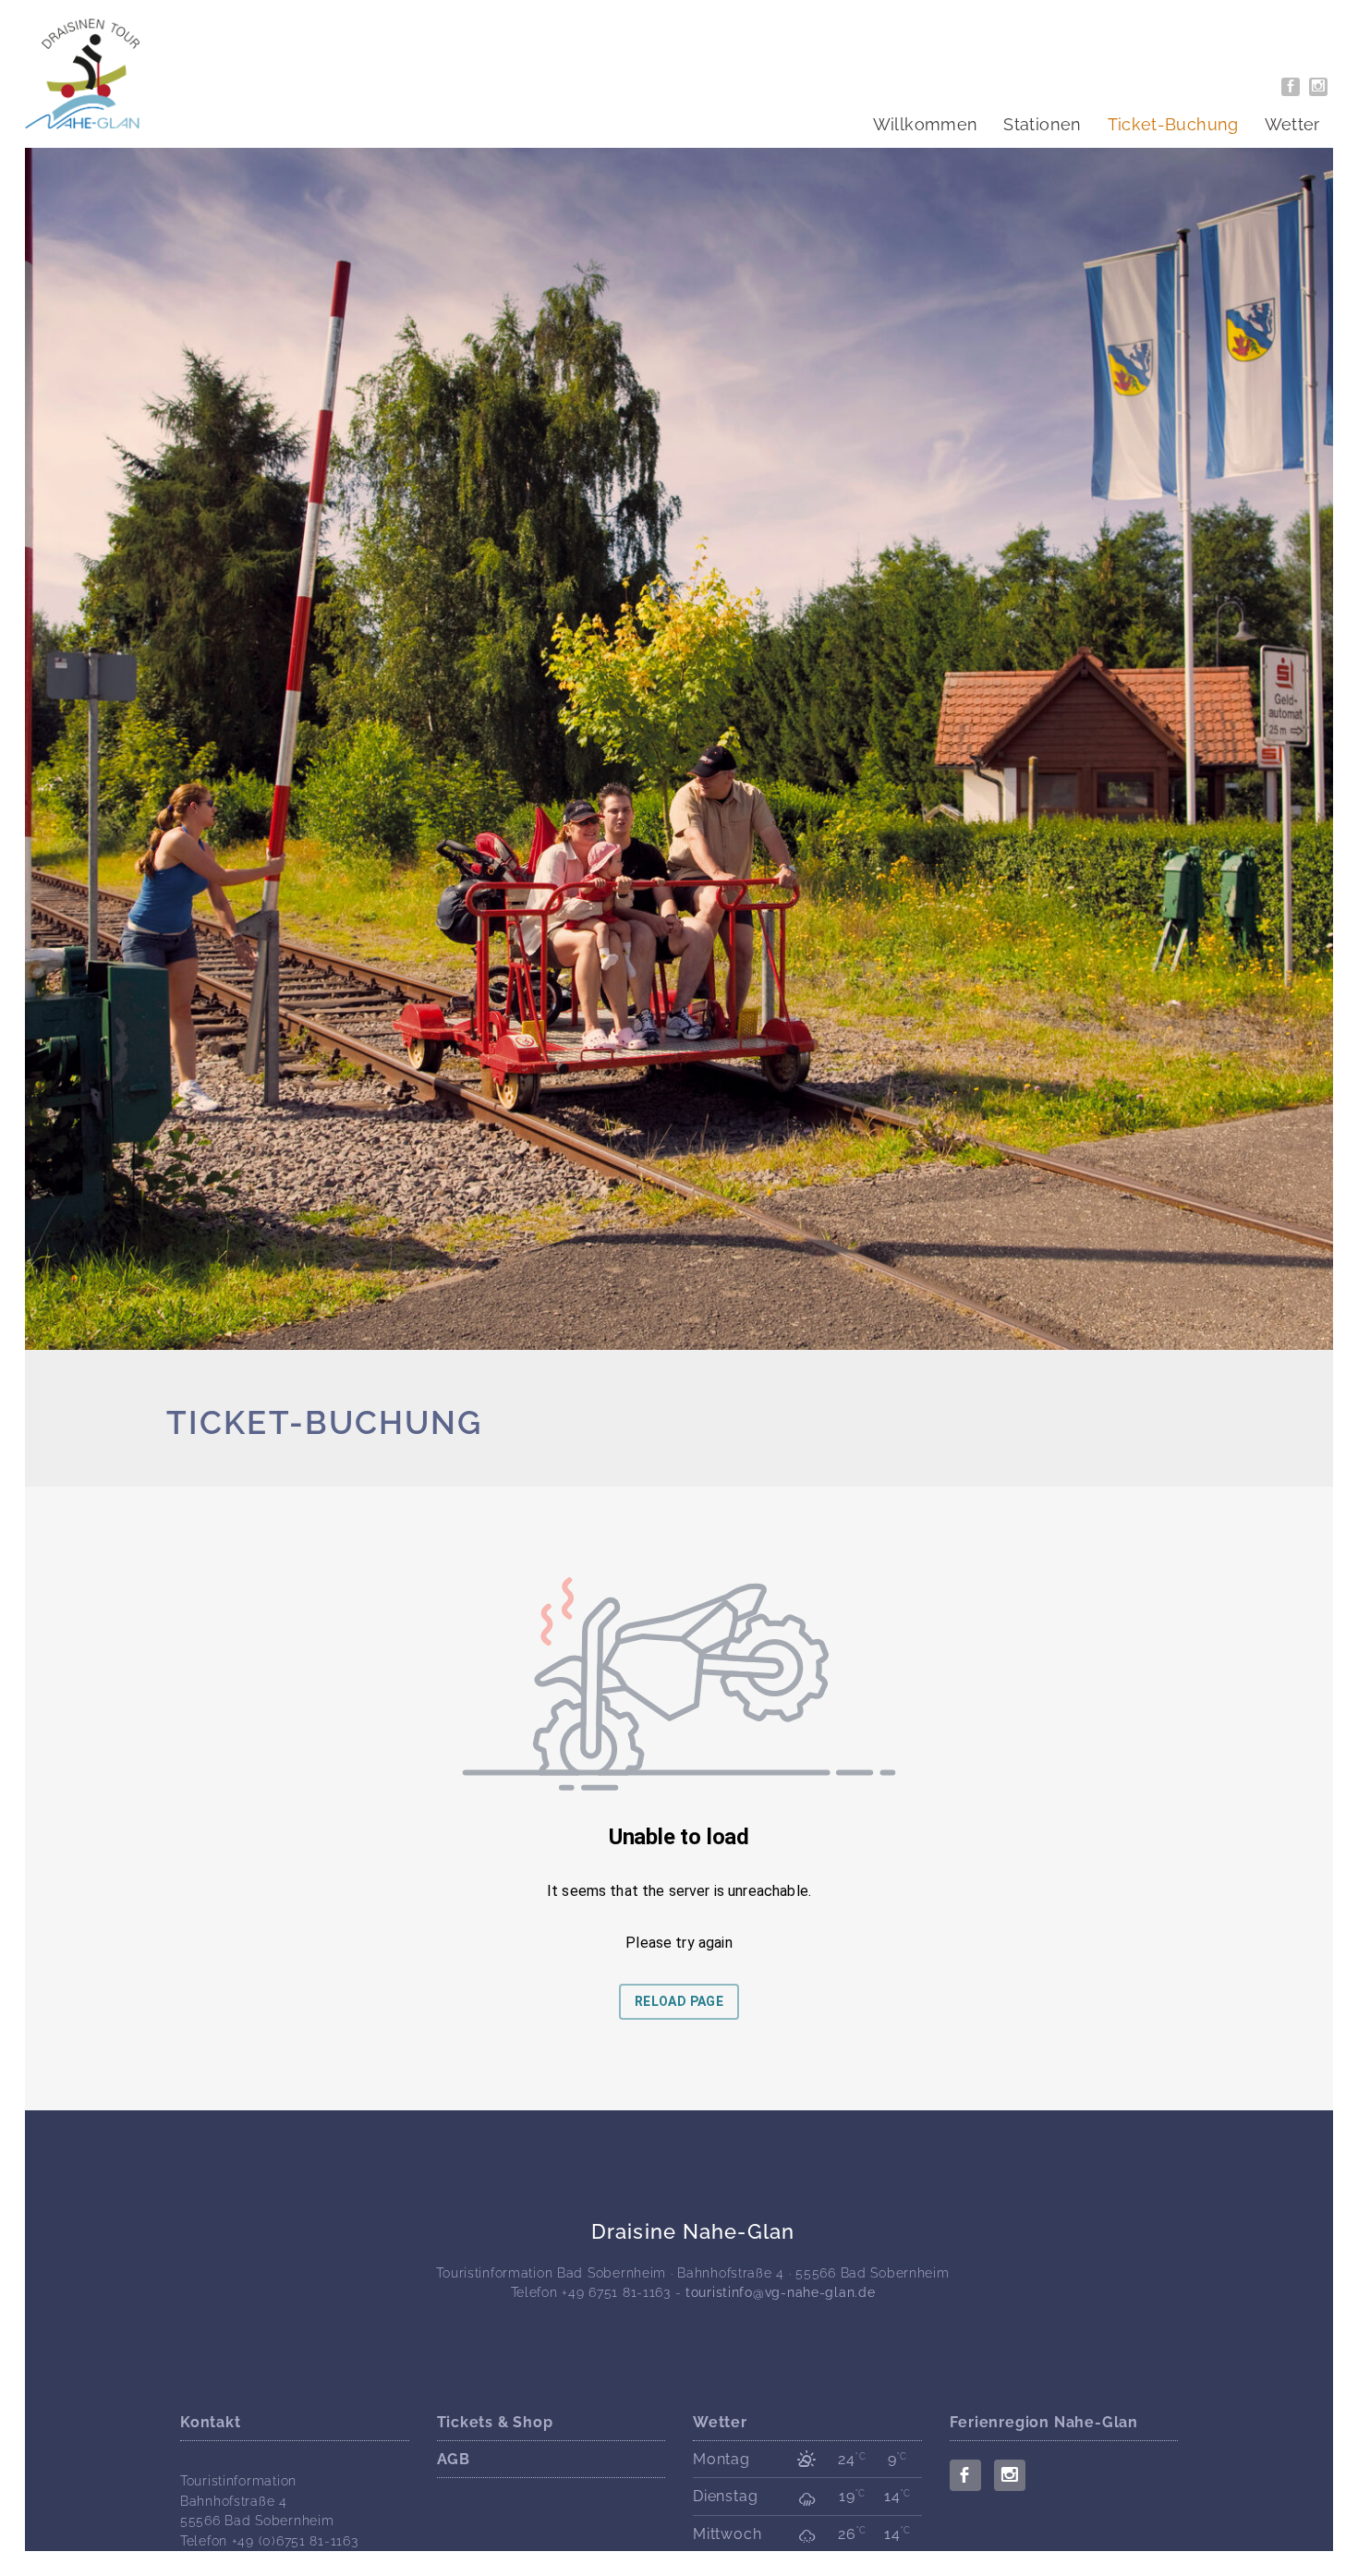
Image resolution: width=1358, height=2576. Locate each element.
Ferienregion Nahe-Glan (1044, 2422)
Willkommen (926, 124)
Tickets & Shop (495, 2422)
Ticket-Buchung (1173, 124)
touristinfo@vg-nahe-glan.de (780, 2292)
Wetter (1292, 124)
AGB (454, 2459)
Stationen (1042, 124)
